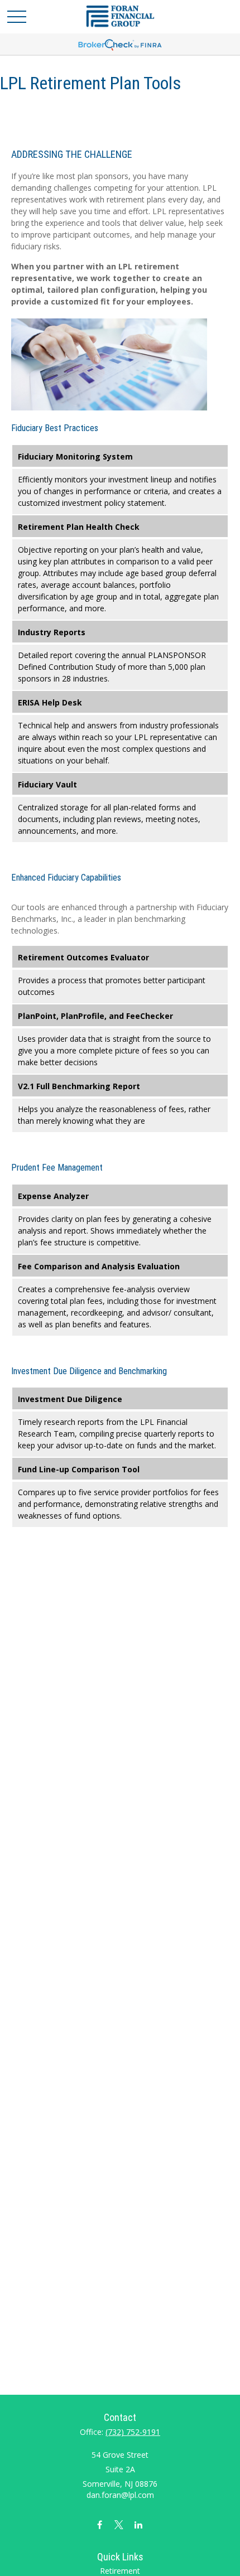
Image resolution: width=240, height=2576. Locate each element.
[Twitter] (119, 2524)
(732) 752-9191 (133, 2432)
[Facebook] (100, 2524)
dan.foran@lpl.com (120, 2495)
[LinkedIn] (139, 2524)
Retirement (120, 2571)
